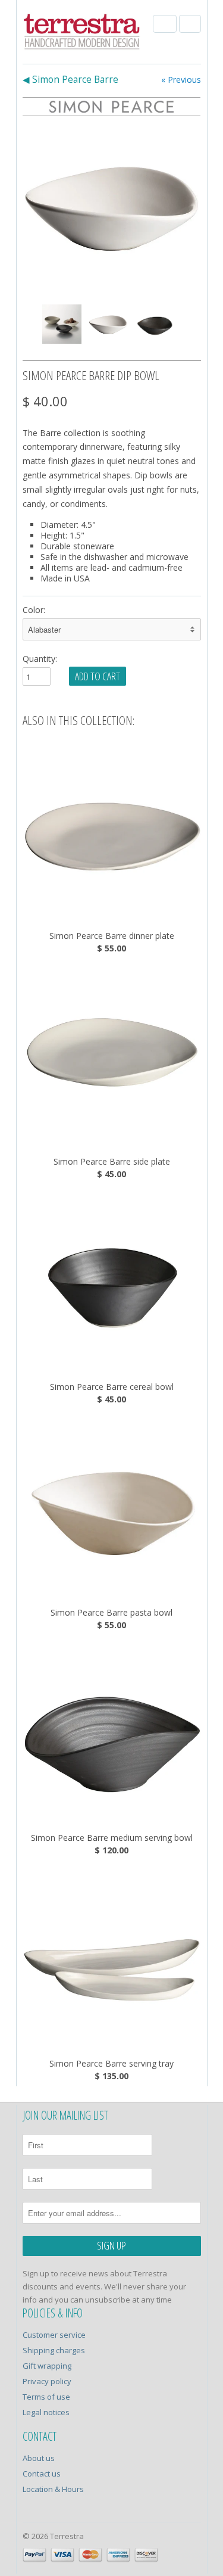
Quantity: (40, 659)
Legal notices (46, 2412)
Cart (190, 24)
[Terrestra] (82, 33)
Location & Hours (53, 2489)
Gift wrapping (47, 2366)
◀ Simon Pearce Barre (70, 80)
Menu (165, 24)
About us (39, 2458)
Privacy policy (47, 2381)
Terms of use (46, 2397)
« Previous (181, 80)
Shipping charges (54, 2350)
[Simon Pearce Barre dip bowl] (112, 206)
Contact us (42, 2474)
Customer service (54, 2335)
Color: (34, 610)
